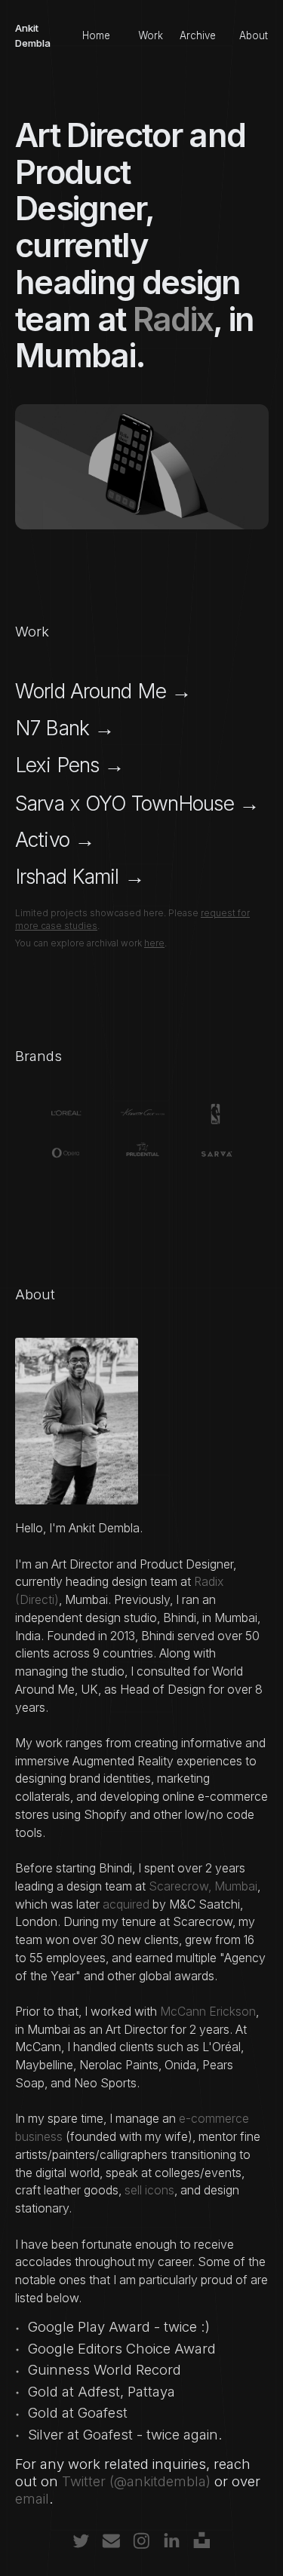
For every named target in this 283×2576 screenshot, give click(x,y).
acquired (126, 1904)
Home (96, 35)
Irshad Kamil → (80, 876)
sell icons (149, 2190)
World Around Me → (103, 691)
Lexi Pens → (69, 765)
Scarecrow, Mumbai (203, 1886)
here (154, 943)
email (32, 2498)
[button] (81, 2541)
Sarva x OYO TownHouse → (137, 803)
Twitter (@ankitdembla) (136, 2481)
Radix (173, 319)
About (254, 35)
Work (151, 35)
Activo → (55, 839)
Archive (198, 35)
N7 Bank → (65, 728)
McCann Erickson (208, 2012)
